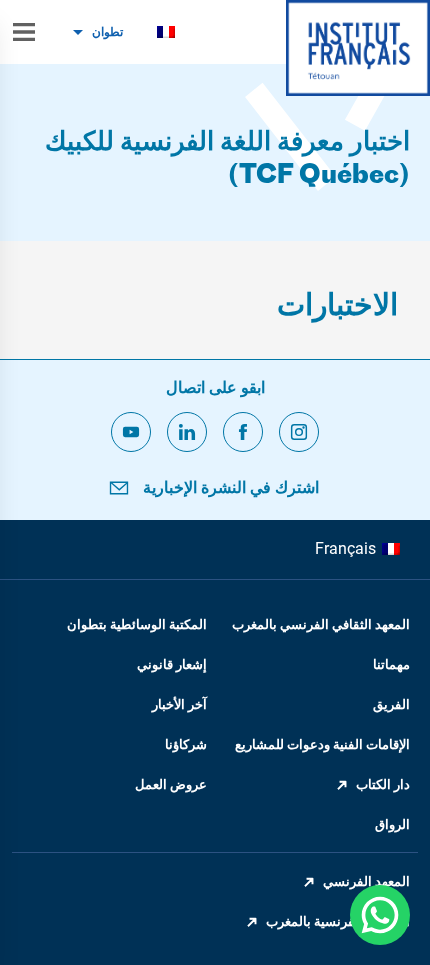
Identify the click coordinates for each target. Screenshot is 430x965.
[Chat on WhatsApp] (380, 915)
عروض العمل (171, 784)
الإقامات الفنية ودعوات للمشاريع (322, 744)
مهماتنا (391, 664)
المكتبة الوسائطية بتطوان (137, 624)
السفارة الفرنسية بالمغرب (338, 921)
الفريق (391, 704)
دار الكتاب (383, 784)
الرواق (392, 824)
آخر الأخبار (179, 704)
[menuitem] (166, 32)
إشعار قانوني (172, 664)
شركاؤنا (186, 744)
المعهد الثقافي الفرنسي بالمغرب (321, 624)
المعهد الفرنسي (366, 881)
